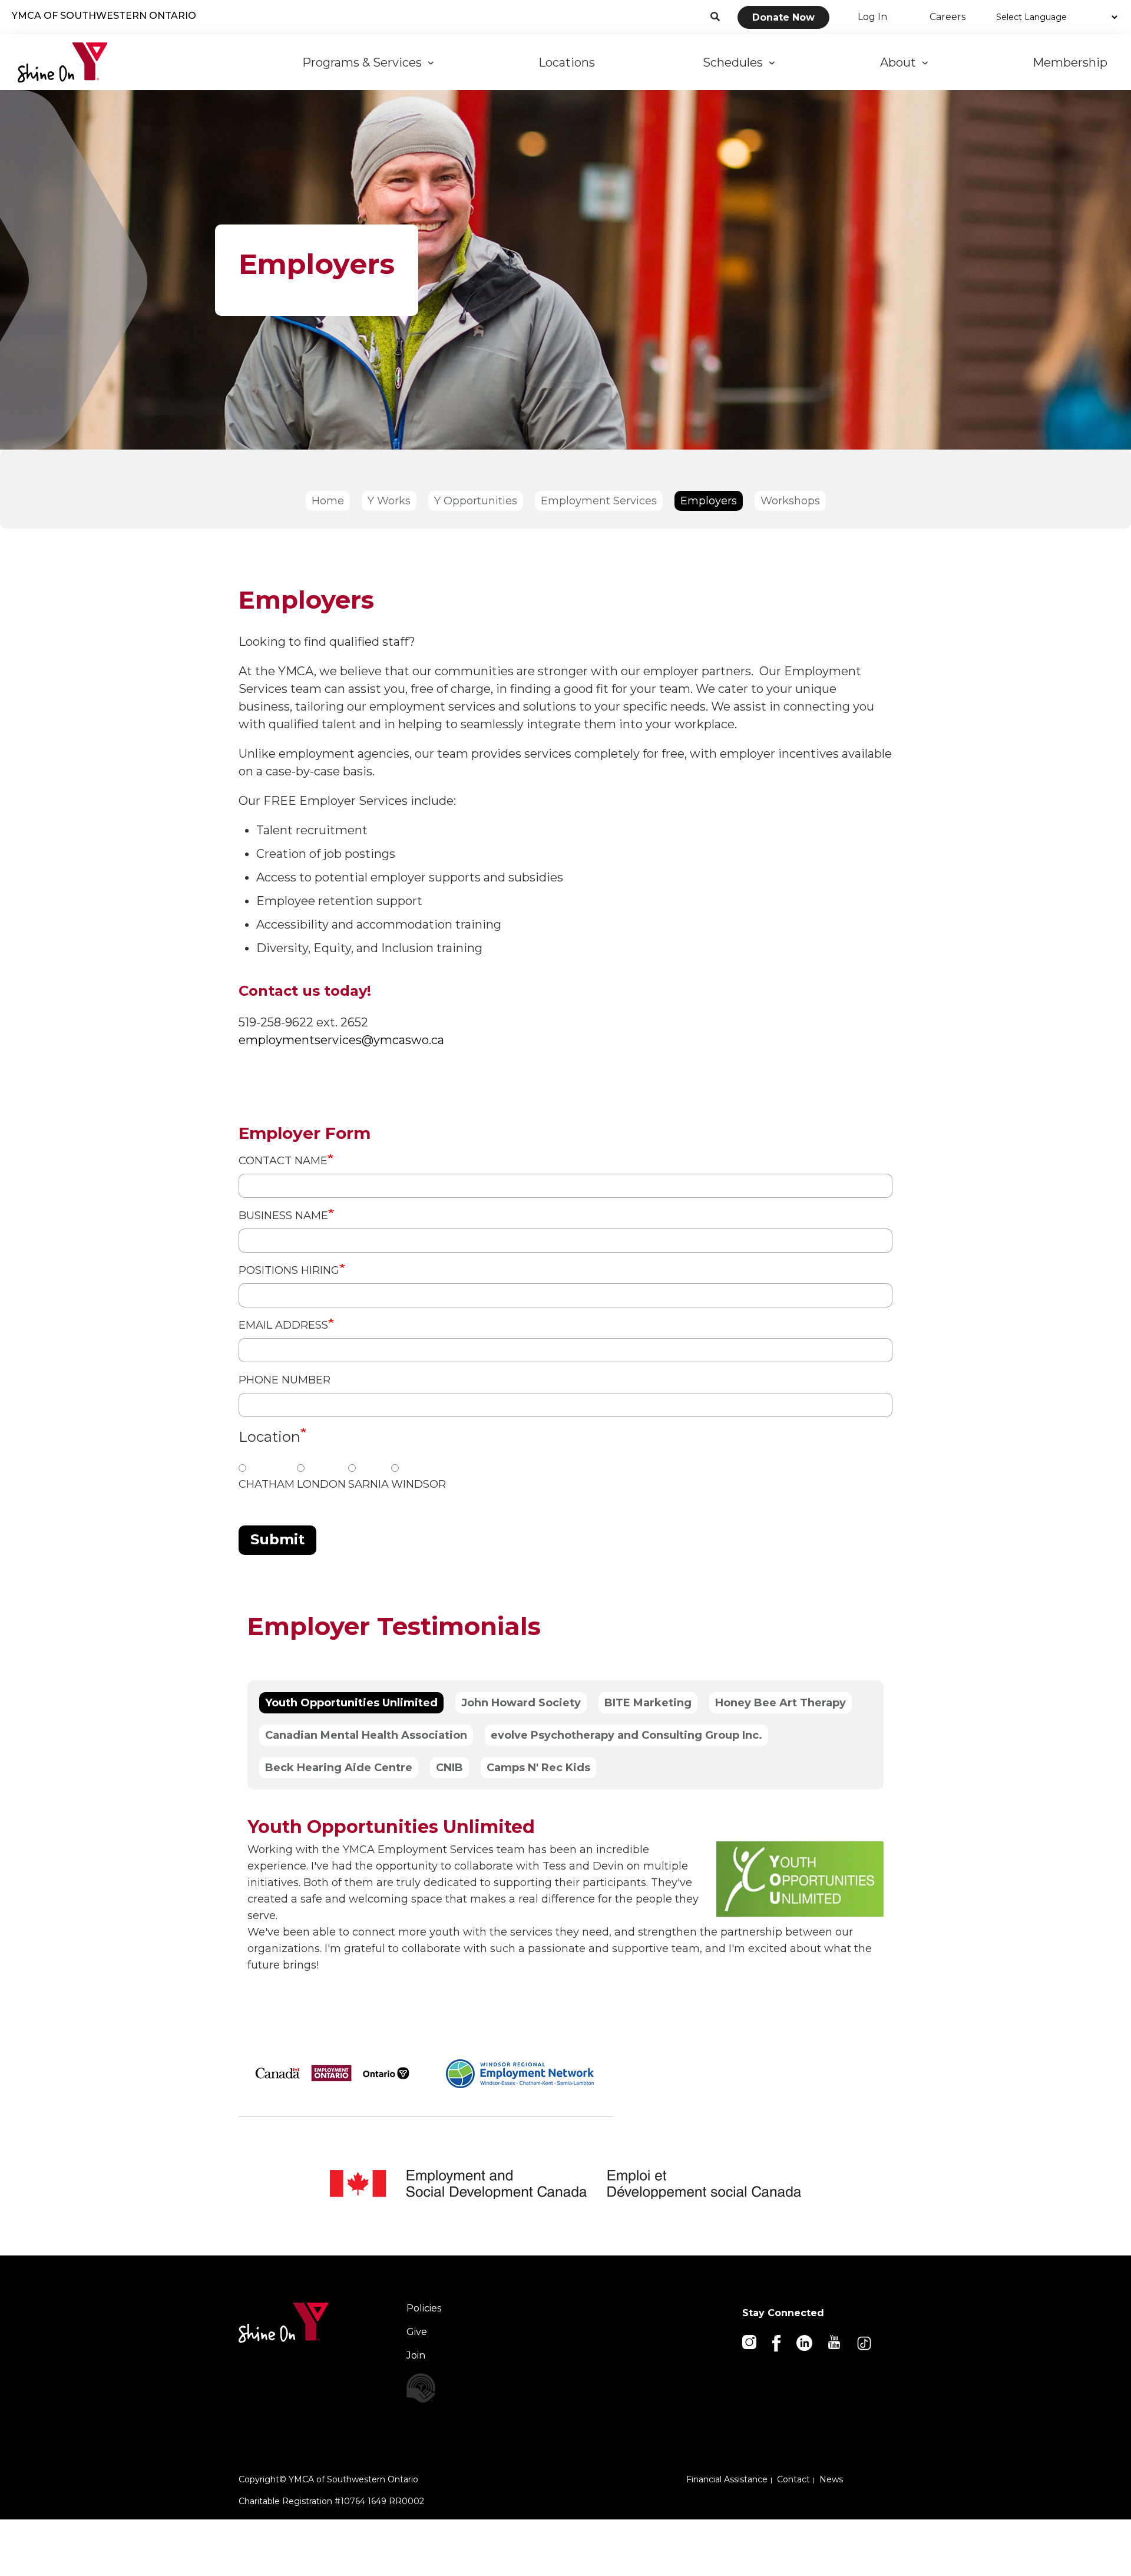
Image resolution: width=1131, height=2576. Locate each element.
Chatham (267, 1484)
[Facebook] (777, 2342)
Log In (872, 17)
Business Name (283, 1216)
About (901, 62)
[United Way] (457, 2388)
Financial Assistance (727, 2479)
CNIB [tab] (449, 1768)
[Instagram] (750, 2341)
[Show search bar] (715, 17)
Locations (568, 62)
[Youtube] (835, 2341)
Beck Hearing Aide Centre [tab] (339, 1768)
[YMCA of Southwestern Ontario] (63, 62)
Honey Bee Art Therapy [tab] (781, 1703)
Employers (709, 501)
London (321, 1484)
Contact (793, 2479)
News (831, 2479)
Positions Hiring (289, 1270)
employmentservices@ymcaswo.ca (341, 1040)
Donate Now (783, 17)
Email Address (283, 1325)
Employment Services (599, 501)
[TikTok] (865, 2342)
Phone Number (285, 1380)
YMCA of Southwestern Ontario (104, 16)
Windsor (419, 1484)
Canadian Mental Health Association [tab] (366, 1735)
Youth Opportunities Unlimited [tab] (351, 1703)
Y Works (389, 501)
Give (417, 2332)
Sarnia (368, 1484)
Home (328, 501)
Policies (424, 2308)
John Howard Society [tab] (521, 1703)
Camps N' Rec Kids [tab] (538, 1768)
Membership (1072, 62)
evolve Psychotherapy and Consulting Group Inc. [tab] (626, 1735)
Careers (948, 17)
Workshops (790, 501)
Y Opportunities (476, 501)
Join (416, 2355)
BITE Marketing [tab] (648, 1703)
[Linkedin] (805, 2342)
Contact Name (283, 1161)
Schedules (736, 62)
